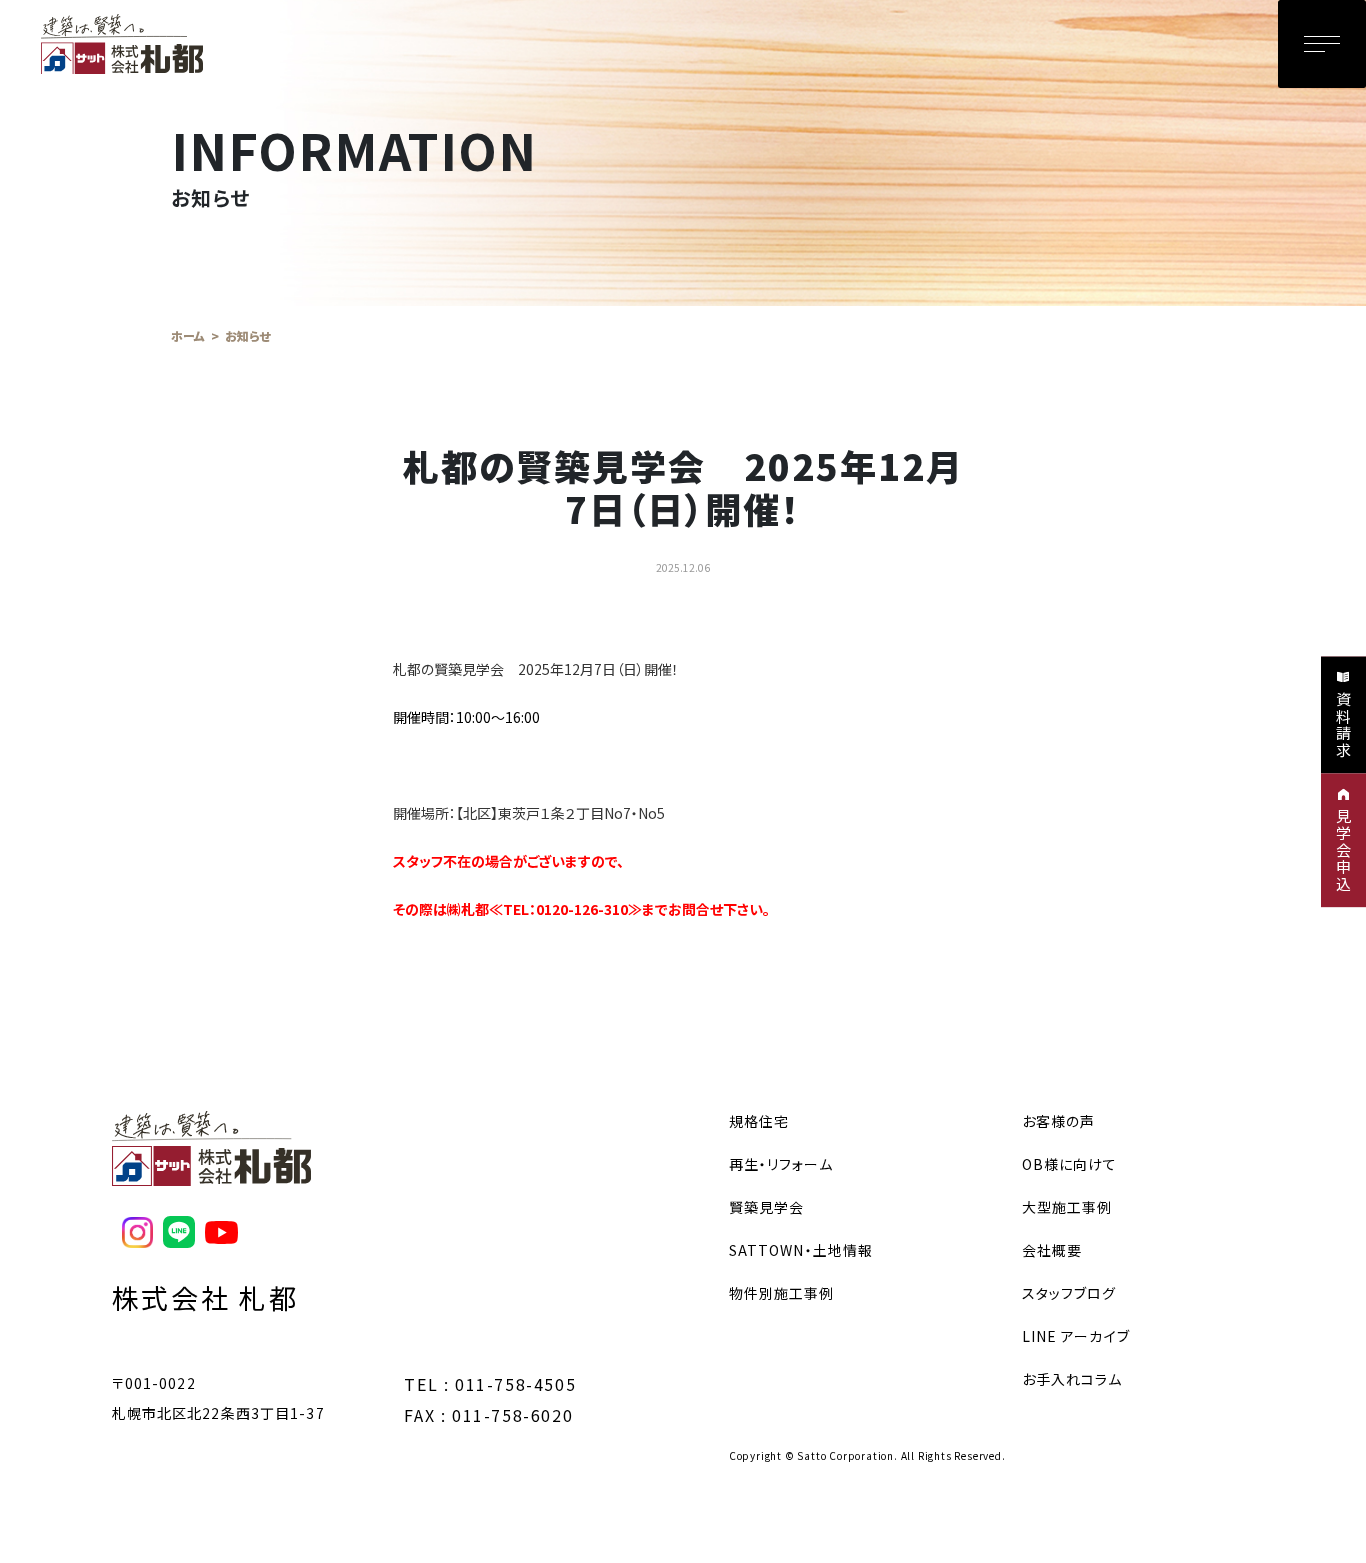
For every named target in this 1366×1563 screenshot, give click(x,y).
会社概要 (1052, 1250)
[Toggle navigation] (1322, 44)
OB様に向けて (1070, 1164)
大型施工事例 (1067, 1207)
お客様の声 (1059, 1121)
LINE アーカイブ (1076, 1336)
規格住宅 (759, 1121)
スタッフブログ (1069, 1293)
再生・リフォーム (781, 1164)
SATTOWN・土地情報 (801, 1250)
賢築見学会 (767, 1207)
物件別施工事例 (782, 1293)
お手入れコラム (1072, 1379)
